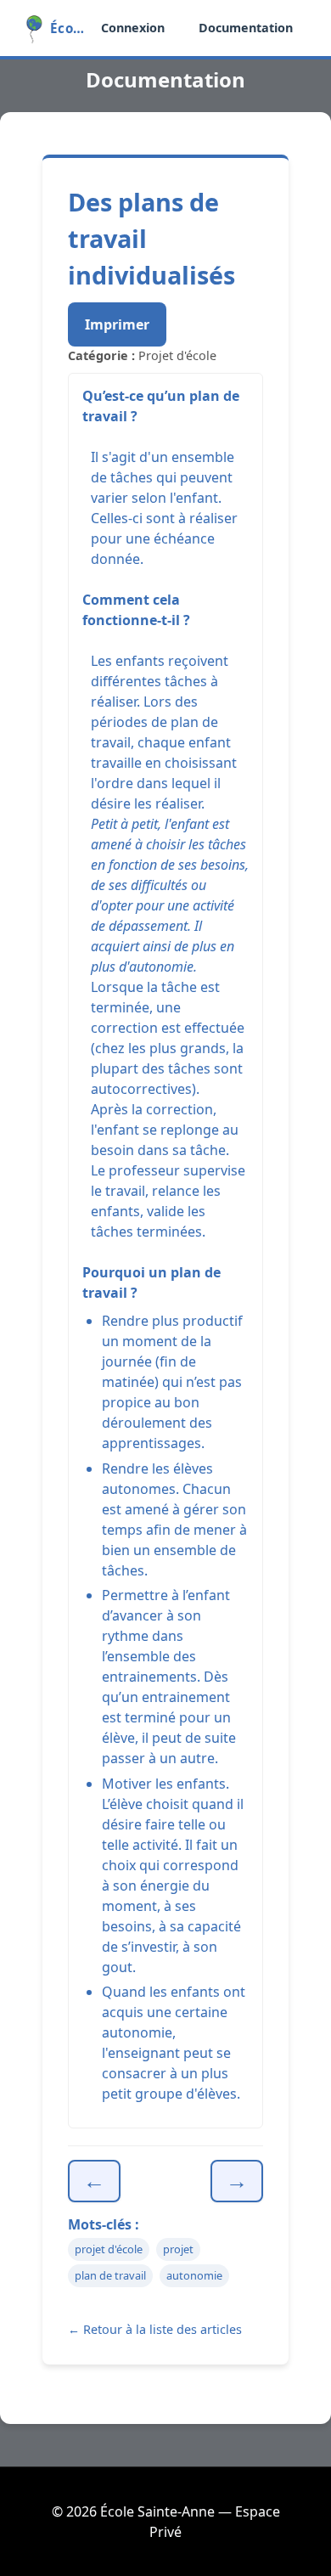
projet (178, 2249)
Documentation (246, 28)
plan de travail (110, 2275)
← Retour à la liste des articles (155, 2329)
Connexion (133, 28)
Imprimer (117, 324)
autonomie (194, 2275)
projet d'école (109, 2249)
